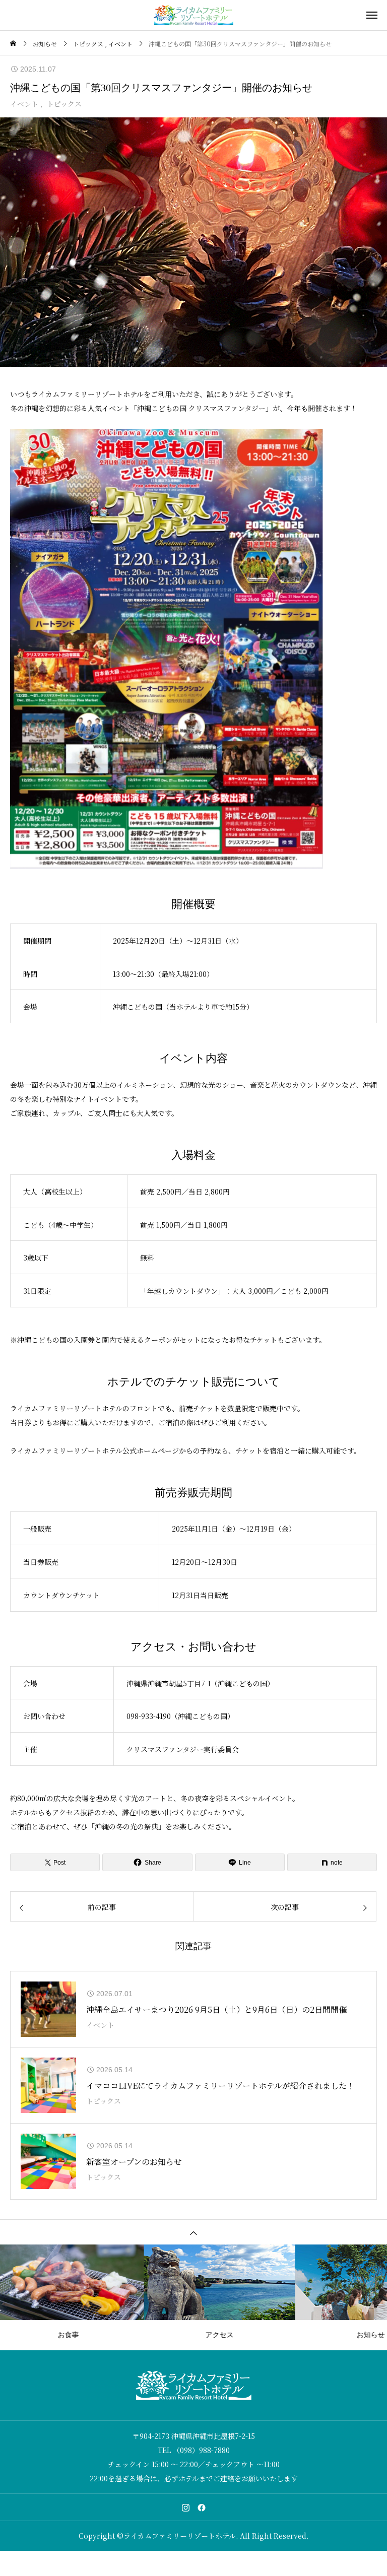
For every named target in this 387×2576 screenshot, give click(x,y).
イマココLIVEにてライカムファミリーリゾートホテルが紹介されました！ (220, 2086)
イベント (24, 104)
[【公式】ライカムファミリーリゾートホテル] (193, 15)
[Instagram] (185, 2507)
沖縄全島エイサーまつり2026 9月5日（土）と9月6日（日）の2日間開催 (216, 2009)
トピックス (64, 104)
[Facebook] (202, 2507)
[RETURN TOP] (193, 2232)
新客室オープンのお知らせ (134, 2162)
